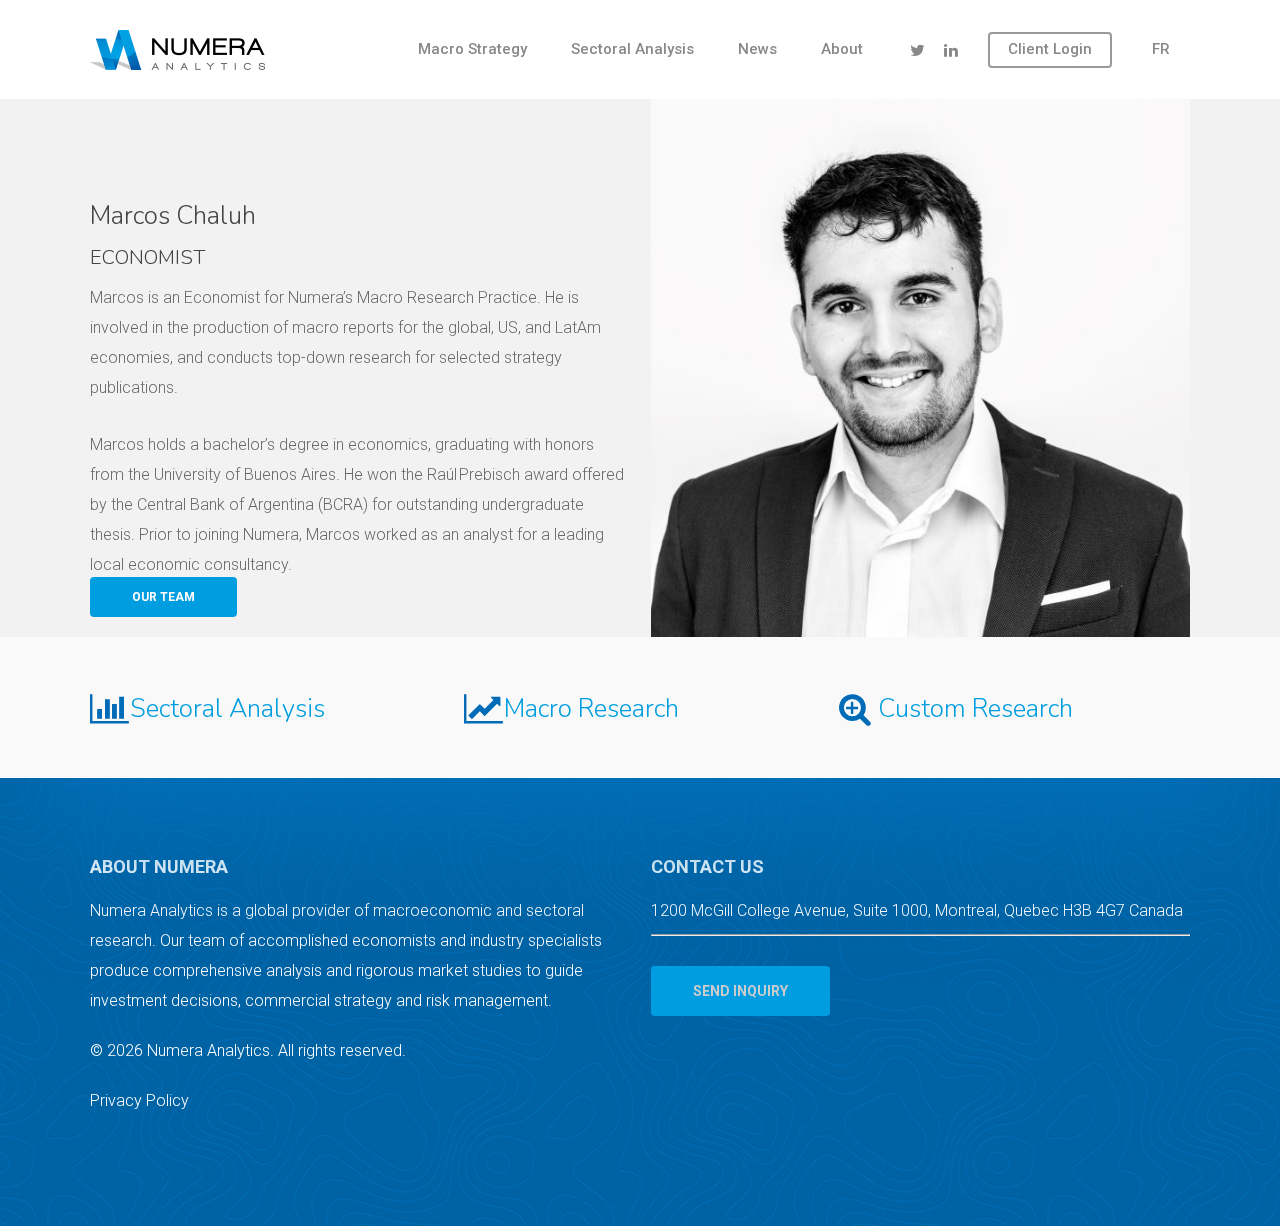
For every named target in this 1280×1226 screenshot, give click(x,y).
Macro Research (591, 708)
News (757, 49)
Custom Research (975, 708)
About (842, 49)
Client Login (1050, 49)
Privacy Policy (139, 1100)
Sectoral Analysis (632, 49)
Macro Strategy (472, 49)
